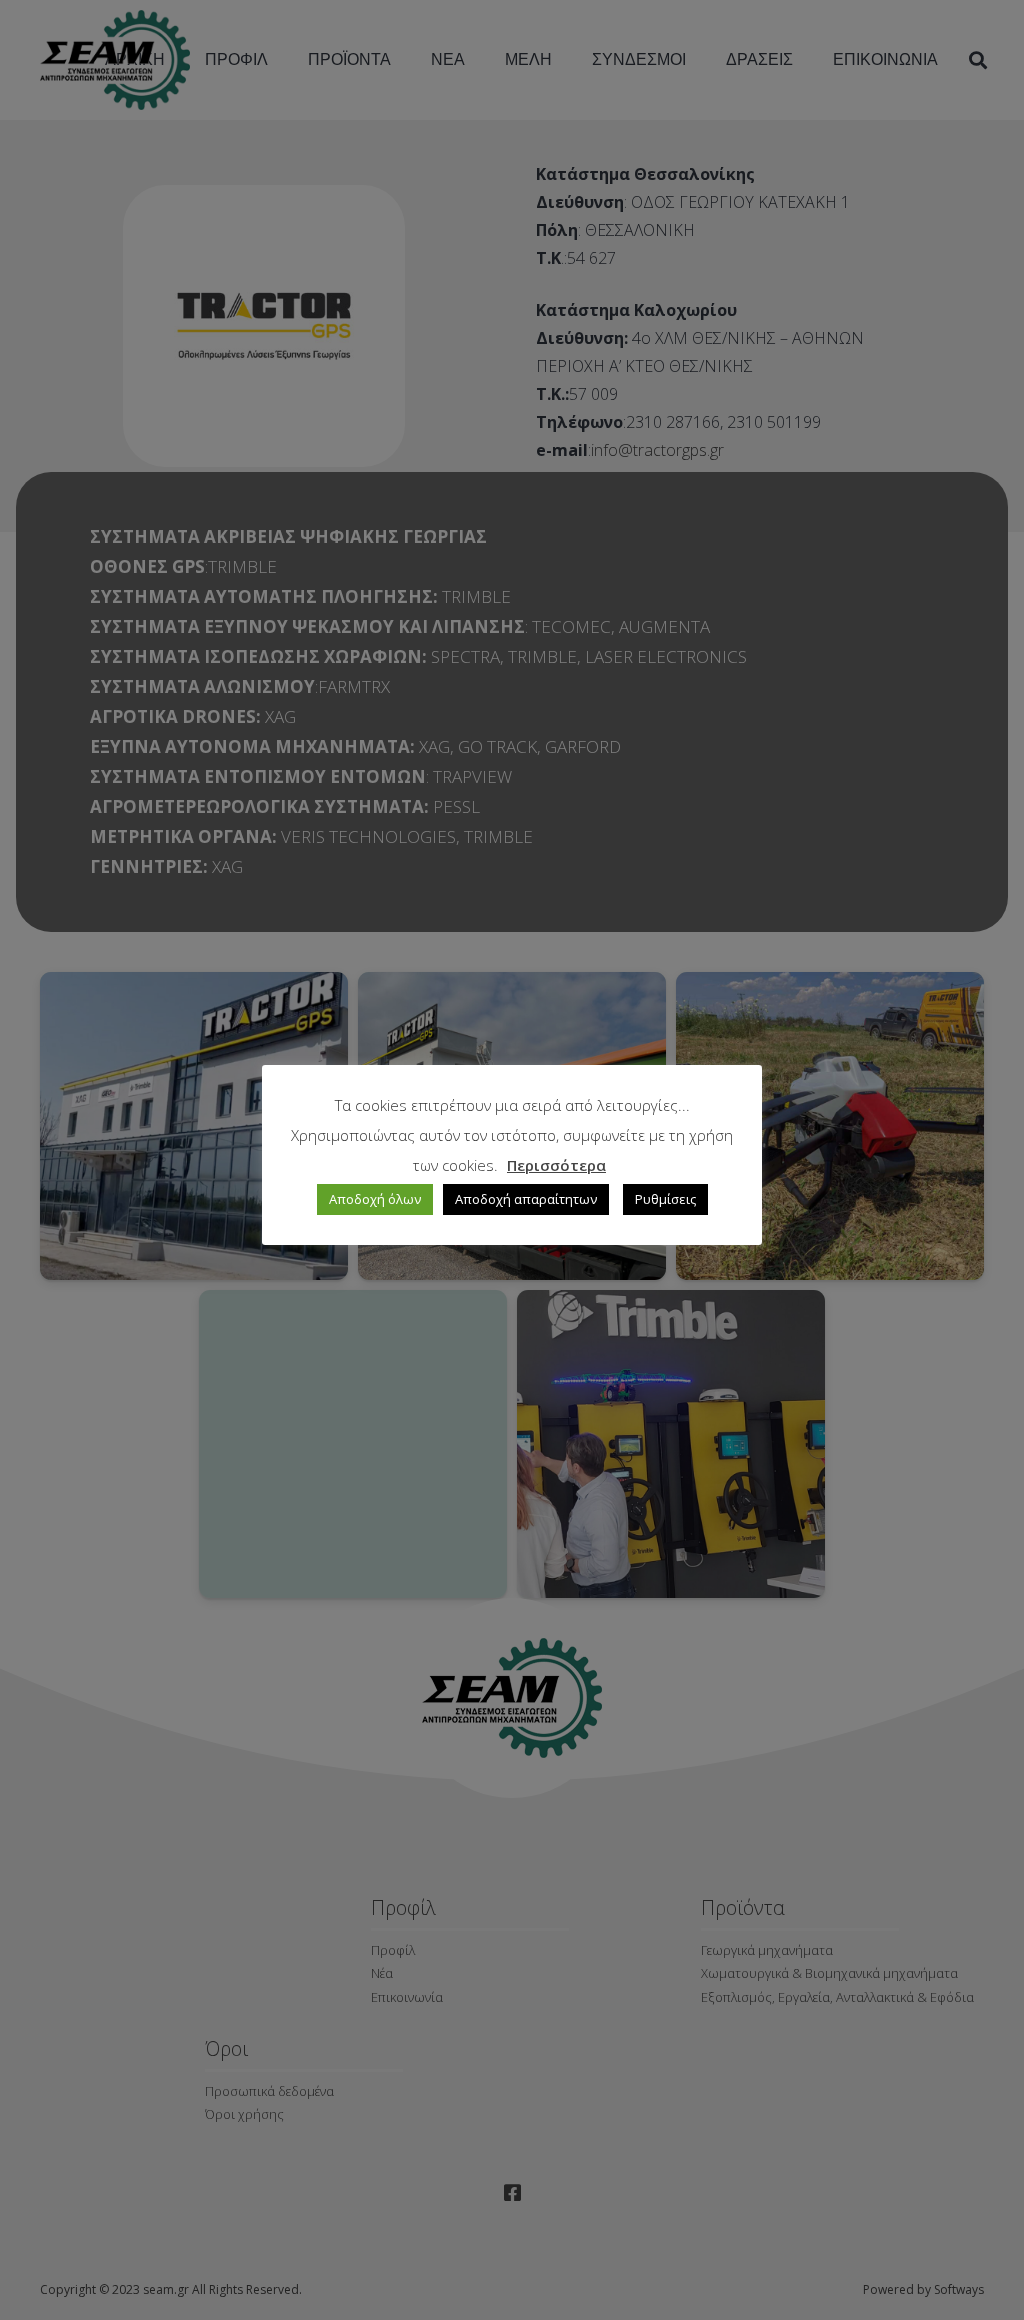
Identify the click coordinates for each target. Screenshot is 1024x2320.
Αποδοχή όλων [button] (375, 1199)
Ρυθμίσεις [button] (665, 1199)
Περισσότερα (556, 1165)
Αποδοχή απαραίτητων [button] (526, 1199)
